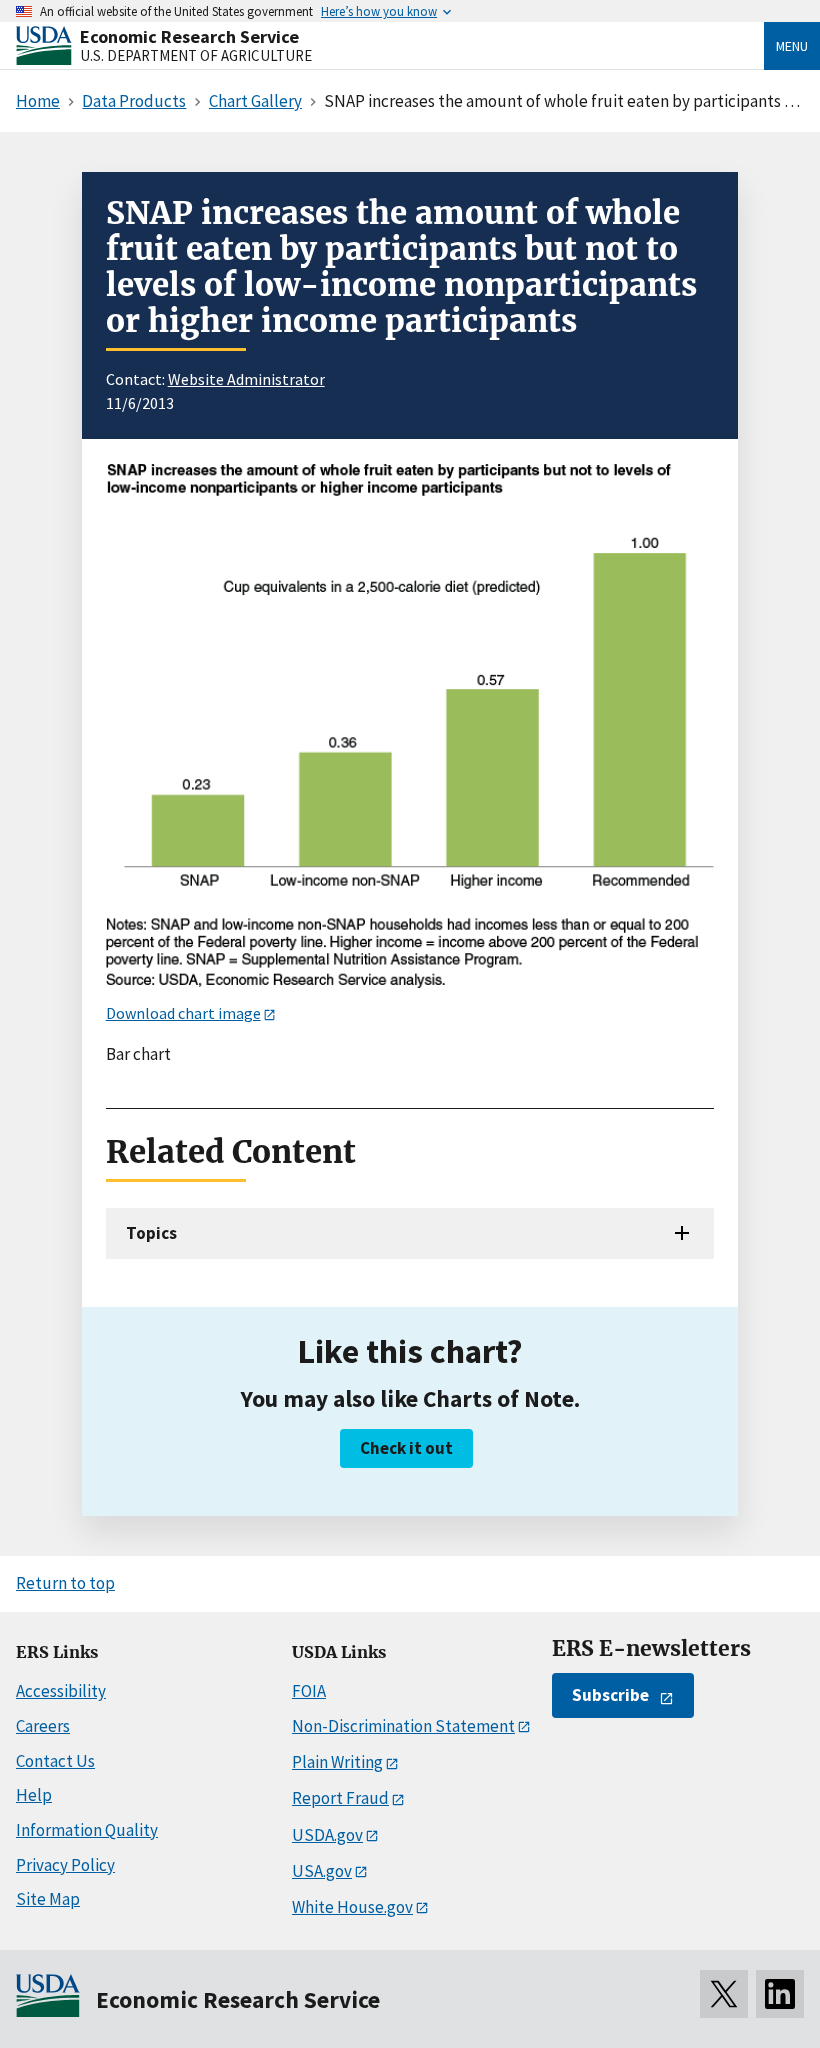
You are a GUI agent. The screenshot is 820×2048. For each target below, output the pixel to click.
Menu (792, 46)
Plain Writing (337, 1762)
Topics (151, 1233)
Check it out (406, 1448)
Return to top (65, 1583)
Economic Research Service (189, 36)
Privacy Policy (65, 1865)
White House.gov (352, 1907)
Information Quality (87, 1830)
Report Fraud (340, 1798)
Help (34, 1795)
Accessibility (61, 1691)
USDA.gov (327, 1835)
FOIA (309, 1691)
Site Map (48, 1899)
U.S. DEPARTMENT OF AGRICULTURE (196, 55)
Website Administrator (246, 379)
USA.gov (322, 1871)
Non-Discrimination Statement (403, 1726)
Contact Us (55, 1761)
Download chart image (183, 1013)
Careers (43, 1726)
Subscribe (610, 1695)
